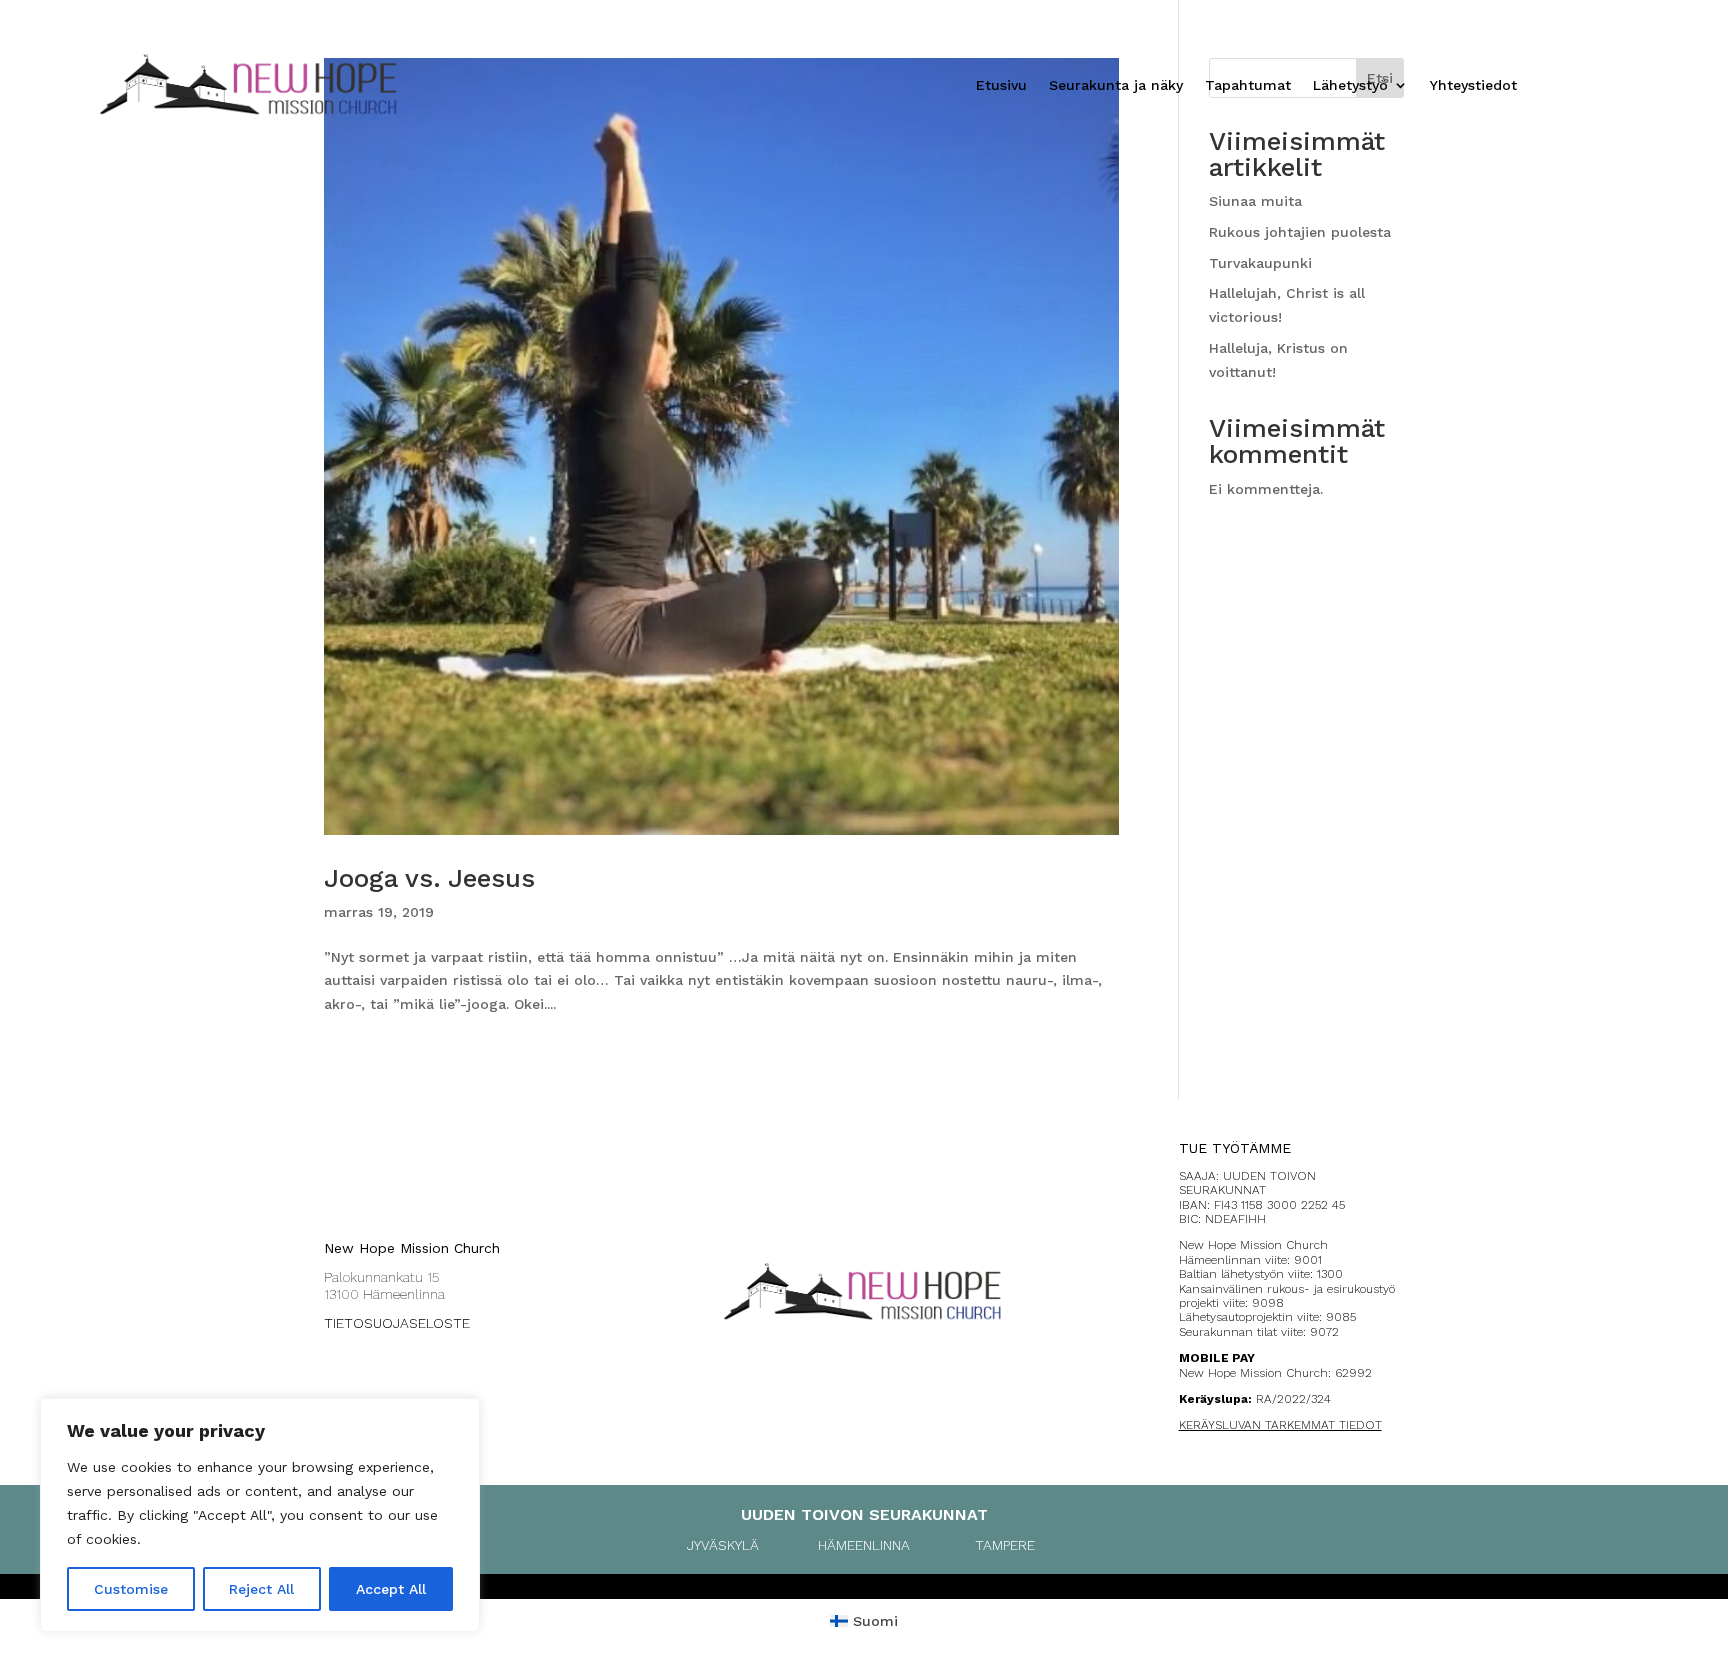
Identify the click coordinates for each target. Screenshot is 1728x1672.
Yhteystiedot (1473, 85)
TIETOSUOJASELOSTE (397, 1323)
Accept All (391, 1589)
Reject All (261, 1589)
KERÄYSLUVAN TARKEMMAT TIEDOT (1280, 1425)
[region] (260, 1515)
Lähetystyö (1350, 85)
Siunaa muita (1255, 201)
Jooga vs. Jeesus (429, 878)
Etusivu (1001, 85)
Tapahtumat (1248, 85)
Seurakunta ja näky (1116, 85)
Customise (131, 1589)
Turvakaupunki (1260, 263)
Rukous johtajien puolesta (1300, 232)
